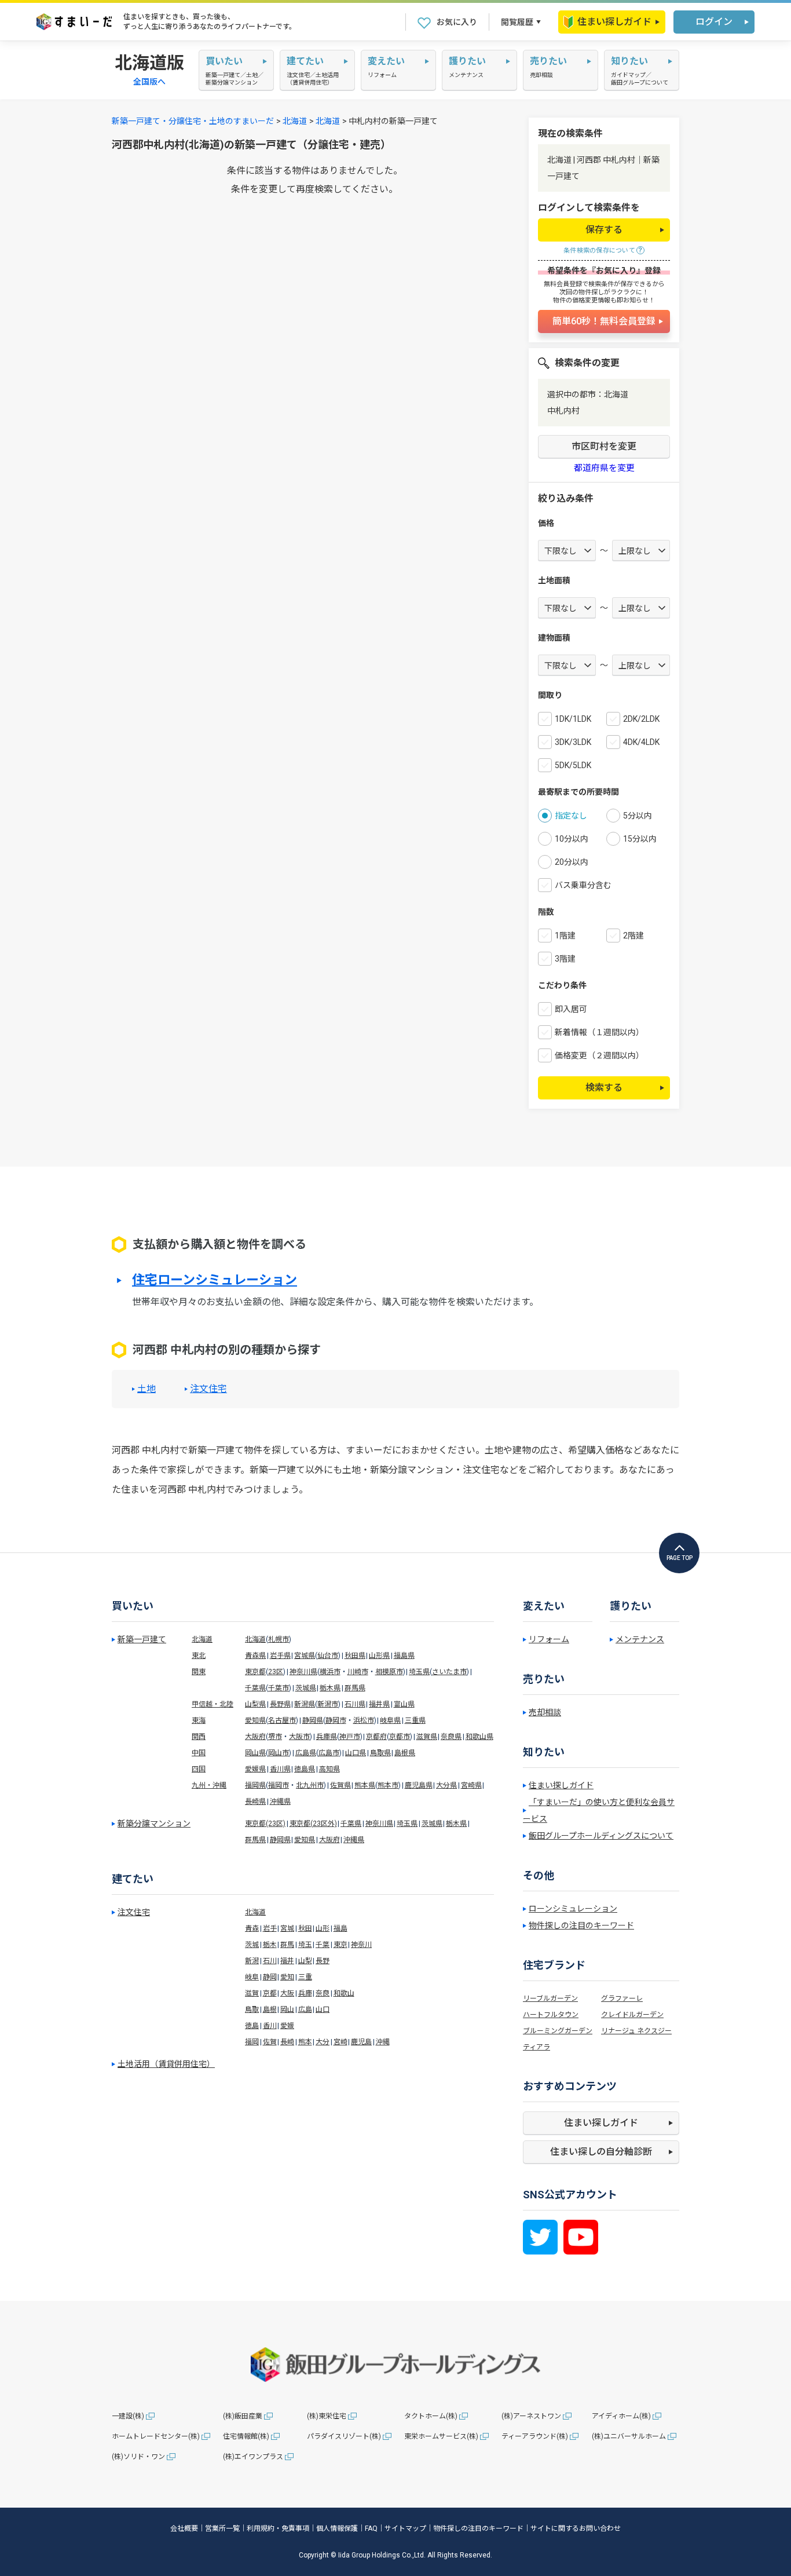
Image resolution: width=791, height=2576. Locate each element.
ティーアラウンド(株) (535, 2436)
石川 (270, 1961)
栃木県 (330, 1688)
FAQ (371, 2529)
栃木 (270, 1945)
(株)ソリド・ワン (138, 2457)
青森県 (255, 1656)
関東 (199, 1672)
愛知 (287, 1977)
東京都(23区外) (313, 1824)
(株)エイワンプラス (253, 2457)
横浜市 (330, 1672)
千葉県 (255, 1688)
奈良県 (451, 1737)
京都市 (400, 1737)
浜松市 (364, 1720)
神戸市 (350, 1737)
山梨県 (255, 1704)
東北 (199, 1656)
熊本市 (388, 1785)
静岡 (270, 1977)
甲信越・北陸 (213, 1704)
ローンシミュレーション (573, 1909)
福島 (340, 1928)
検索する (604, 1088)
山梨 (305, 1961)
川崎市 (358, 1672)
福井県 (379, 1704)
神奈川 (361, 1945)
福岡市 (279, 1785)
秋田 (305, 1928)
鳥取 (252, 2009)
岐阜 (252, 1977)
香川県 (280, 1769)
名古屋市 (282, 1720)
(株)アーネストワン (531, 2416)
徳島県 (305, 1769)
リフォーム (549, 1639)
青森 (252, 1928)
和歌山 (344, 1993)
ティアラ (537, 2047)
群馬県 (355, 1688)
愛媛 (287, 2026)
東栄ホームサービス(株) (441, 2436)
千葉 (323, 1945)
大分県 (446, 1785)
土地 (147, 1389)
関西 (199, 1737)
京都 (270, 1993)
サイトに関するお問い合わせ (576, 2529)
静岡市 (336, 1720)
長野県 (280, 1704)
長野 (323, 1961)
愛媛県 (255, 1769)
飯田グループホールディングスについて (601, 1836)
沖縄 (383, 2042)
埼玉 (305, 1945)
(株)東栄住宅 (327, 2416)
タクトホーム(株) (431, 2416)
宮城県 (305, 1656)
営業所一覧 (222, 2529)
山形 (323, 1928)
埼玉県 (419, 1672)
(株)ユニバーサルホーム (629, 2436)
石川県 (355, 1704)
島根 (270, 2009)
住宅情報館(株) (246, 2436)
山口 (323, 2009)
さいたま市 (449, 1672)
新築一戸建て (142, 1639)
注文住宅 (208, 1389)
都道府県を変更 (604, 468)
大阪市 (299, 1737)
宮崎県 (471, 1785)
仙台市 (328, 1656)
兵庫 (305, 1993)
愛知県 (255, 1720)
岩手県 (280, 1656)
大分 (323, 2042)
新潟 (252, 1961)
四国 (199, 1769)
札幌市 (279, 1639)
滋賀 (252, 1993)
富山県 (404, 1704)
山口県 (356, 1753)
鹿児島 (361, 2042)
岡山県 (255, 1753)
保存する (604, 230)
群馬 (287, 1945)
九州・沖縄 (209, 1785)
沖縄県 (280, 1802)
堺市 (275, 1737)
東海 (199, 1720)
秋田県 (355, 1656)
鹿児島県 (419, 1785)
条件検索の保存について (599, 251)
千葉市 (279, 1688)
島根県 (405, 1753)
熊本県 (365, 1785)
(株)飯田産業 (243, 2416)
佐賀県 (340, 1785)
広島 (305, 2009)
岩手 (270, 1928)
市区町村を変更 (604, 446)
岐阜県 (390, 1720)
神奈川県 (303, 1672)
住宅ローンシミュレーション (215, 1280)
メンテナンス (640, 1639)
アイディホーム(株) (621, 2416)
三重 (305, 1977)
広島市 (329, 1753)
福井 (287, 1961)
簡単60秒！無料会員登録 (604, 321)
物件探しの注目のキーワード (581, 1925)
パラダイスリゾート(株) (344, 2436)
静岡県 (313, 1720)
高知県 (329, 1769)
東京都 (255, 1672)
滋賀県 (427, 1737)
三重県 (415, 1720)
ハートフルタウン (551, 2015)
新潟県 (305, 1704)
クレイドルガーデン (632, 2015)
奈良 (323, 1993)
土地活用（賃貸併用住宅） (166, 2064)
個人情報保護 (337, 2529)
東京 (340, 1945)
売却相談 (545, 1712)
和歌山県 (479, 1737)
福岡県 (255, 1785)
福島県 (404, 1656)
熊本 (305, 2042)
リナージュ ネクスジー (636, 2031)
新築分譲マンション (154, 1824)
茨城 (252, 1945)
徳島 (252, 2026)
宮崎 (340, 2042)
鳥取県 (380, 1753)
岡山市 (279, 1753)
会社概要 (184, 2529)
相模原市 (389, 1672)
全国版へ (149, 82)
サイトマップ (405, 2529)
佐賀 (270, 2042)
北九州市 (310, 1785)
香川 (270, 2026)
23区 (276, 1672)
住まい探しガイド (614, 22)
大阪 (287, 1993)
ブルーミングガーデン (558, 2031)
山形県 (379, 1656)
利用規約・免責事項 (278, 2529)
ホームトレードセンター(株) (156, 2436)
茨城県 (306, 1688)
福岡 (252, 2042)
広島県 (306, 1753)
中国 (199, 1753)
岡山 (287, 2009)
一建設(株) (128, 2416)
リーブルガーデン (550, 1998)
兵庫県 (327, 1737)
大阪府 (255, 1737)
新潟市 (328, 1704)
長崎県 (255, 1802)
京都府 (376, 1737)
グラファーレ (622, 1998)
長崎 (287, 2042)
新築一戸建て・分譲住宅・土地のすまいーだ (193, 121)
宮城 (287, 1928)
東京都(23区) (265, 1824)
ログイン (714, 22)
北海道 (295, 121)
